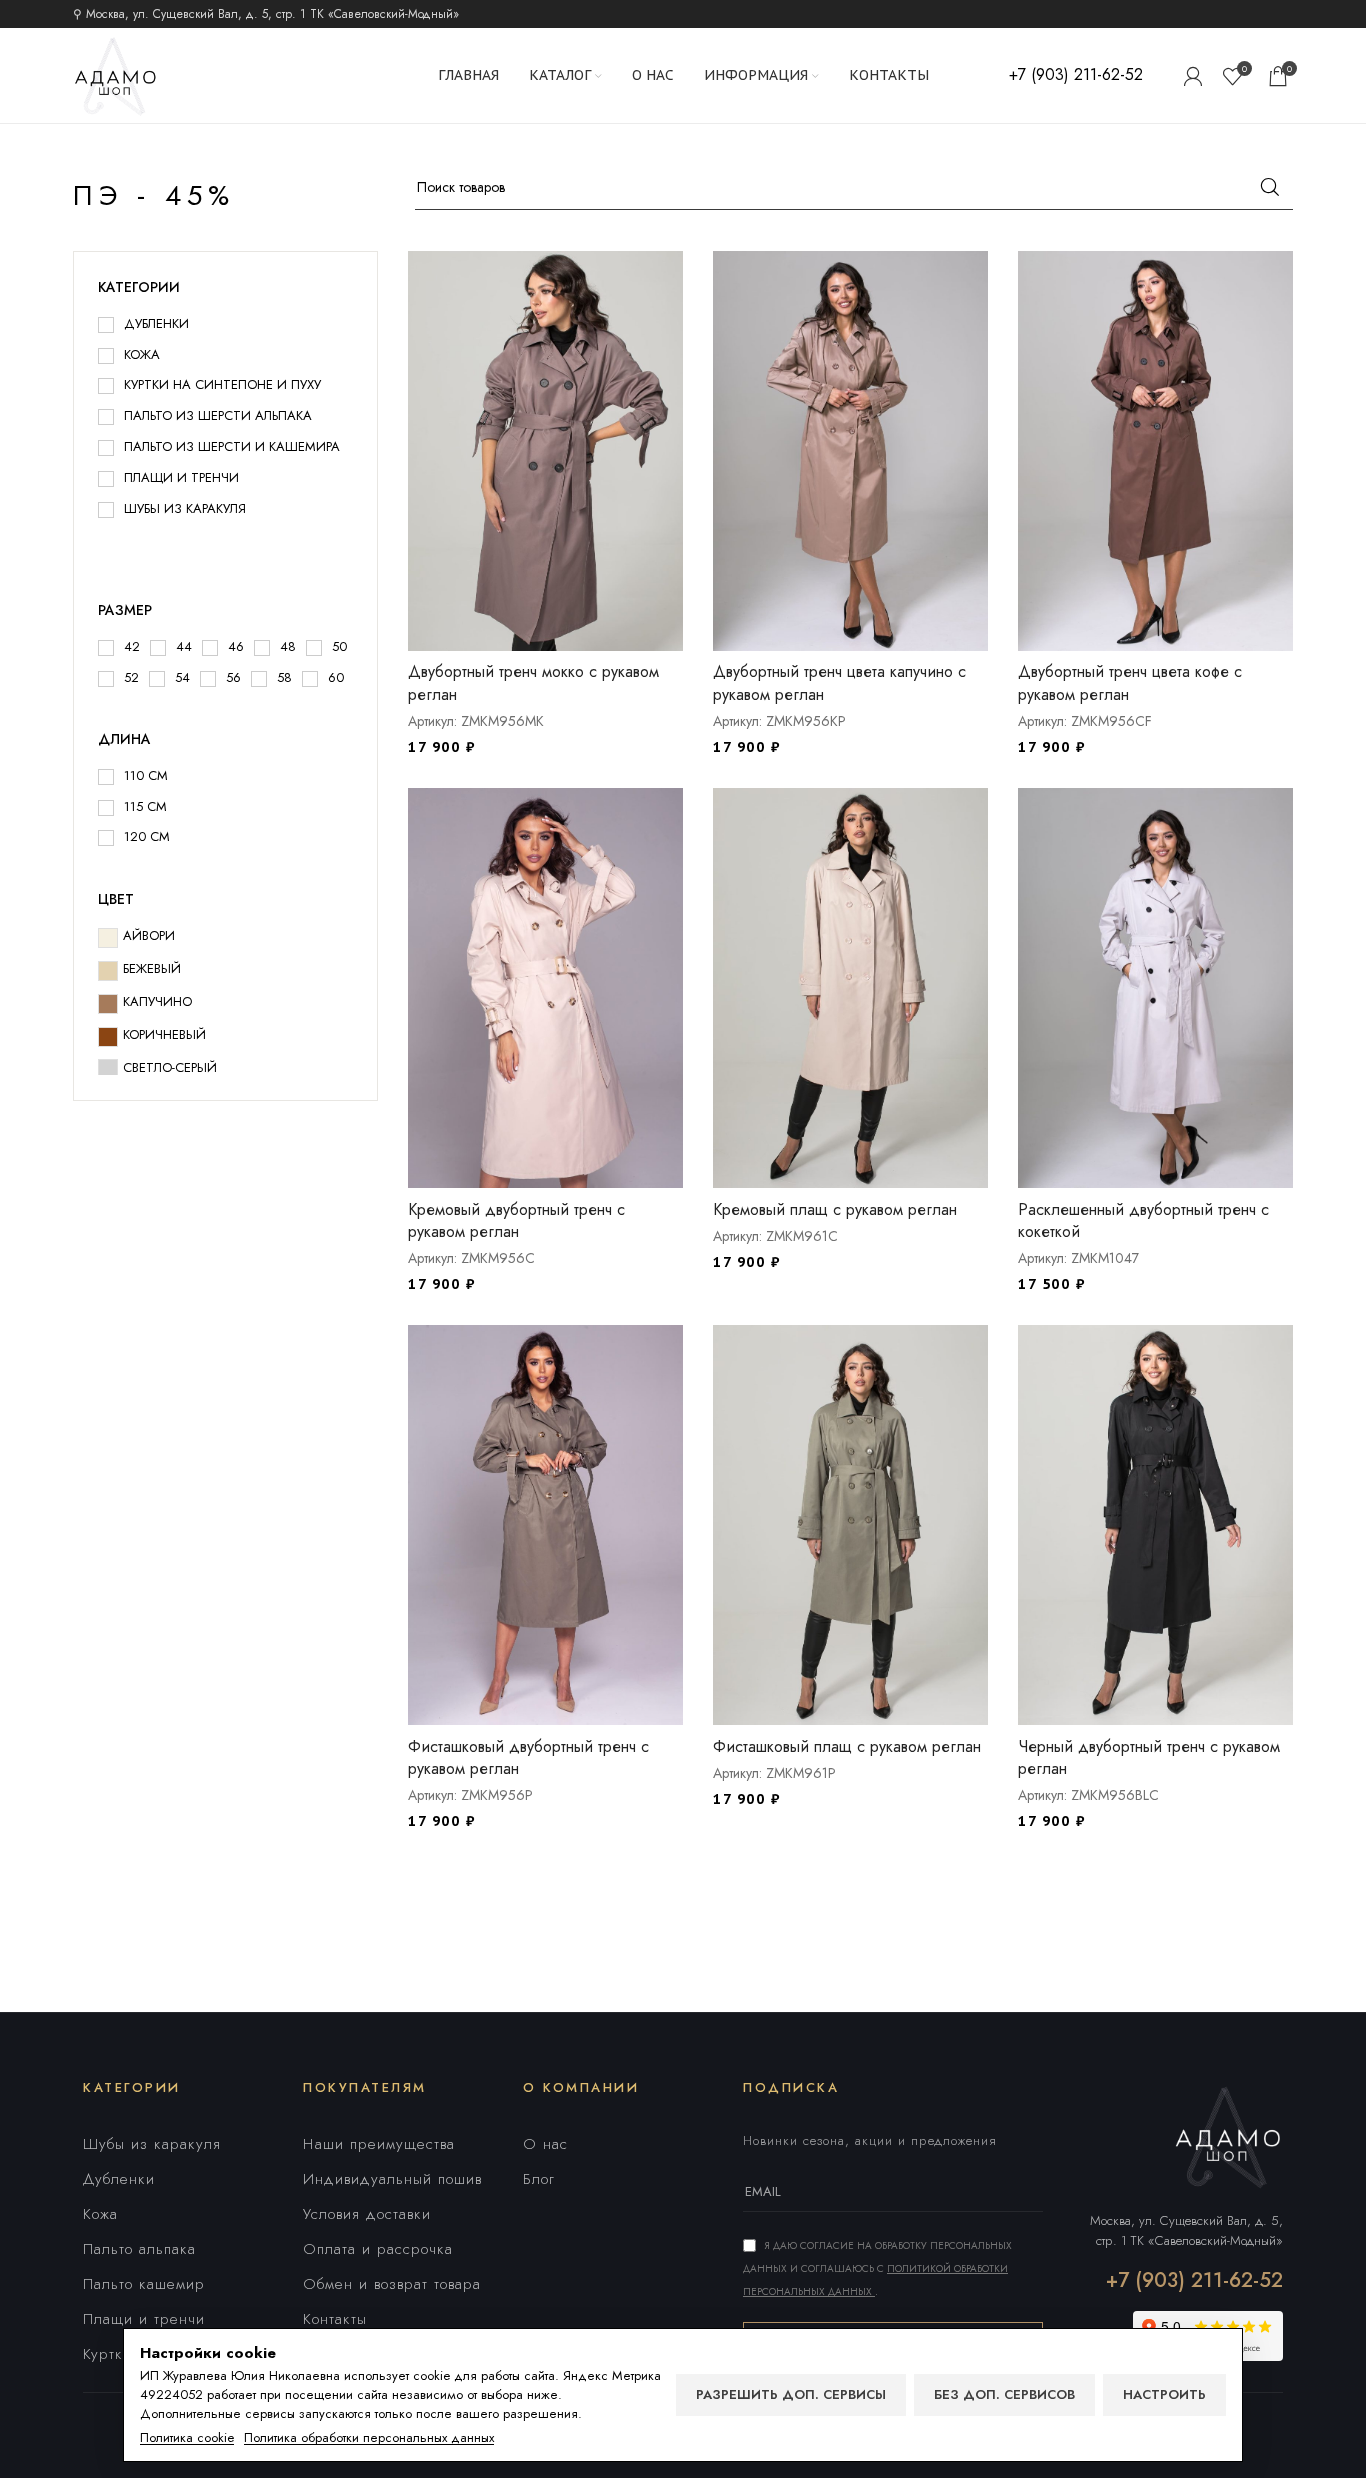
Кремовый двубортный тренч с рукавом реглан (516, 1220)
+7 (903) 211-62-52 (1194, 2280)
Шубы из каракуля (152, 2144)
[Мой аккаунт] (1193, 76)
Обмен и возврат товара (392, 2284)
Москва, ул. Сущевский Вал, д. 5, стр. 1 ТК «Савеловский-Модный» (1186, 2230)
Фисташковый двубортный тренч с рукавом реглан (528, 1757)
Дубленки (119, 2179)
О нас (545, 2144)
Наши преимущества (379, 2144)
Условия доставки (367, 2214)
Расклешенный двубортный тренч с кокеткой (1143, 1220)
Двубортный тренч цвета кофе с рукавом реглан (1130, 682)
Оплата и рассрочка (378, 2249)
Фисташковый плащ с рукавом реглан (847, 1746)
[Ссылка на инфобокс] (1076, 75)
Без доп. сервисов (1004, 2394)
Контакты (335, 2319)
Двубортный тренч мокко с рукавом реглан (533, 682)
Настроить (1164, 2394)
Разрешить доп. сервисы (791, 2394)
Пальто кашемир (144, 2284)
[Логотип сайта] (115, 74)
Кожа (100, 2214)
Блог (539, 2179)
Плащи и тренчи (144, 2319)
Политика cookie (187, 2438)
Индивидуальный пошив (392, 2179)
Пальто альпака (139, 2249)
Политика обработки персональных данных (369, 2438)
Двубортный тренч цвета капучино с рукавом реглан (839, 682)
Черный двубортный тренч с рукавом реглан (1149, 1757)
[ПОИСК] (1270, 187)
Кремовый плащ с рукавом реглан (835, 1209)
